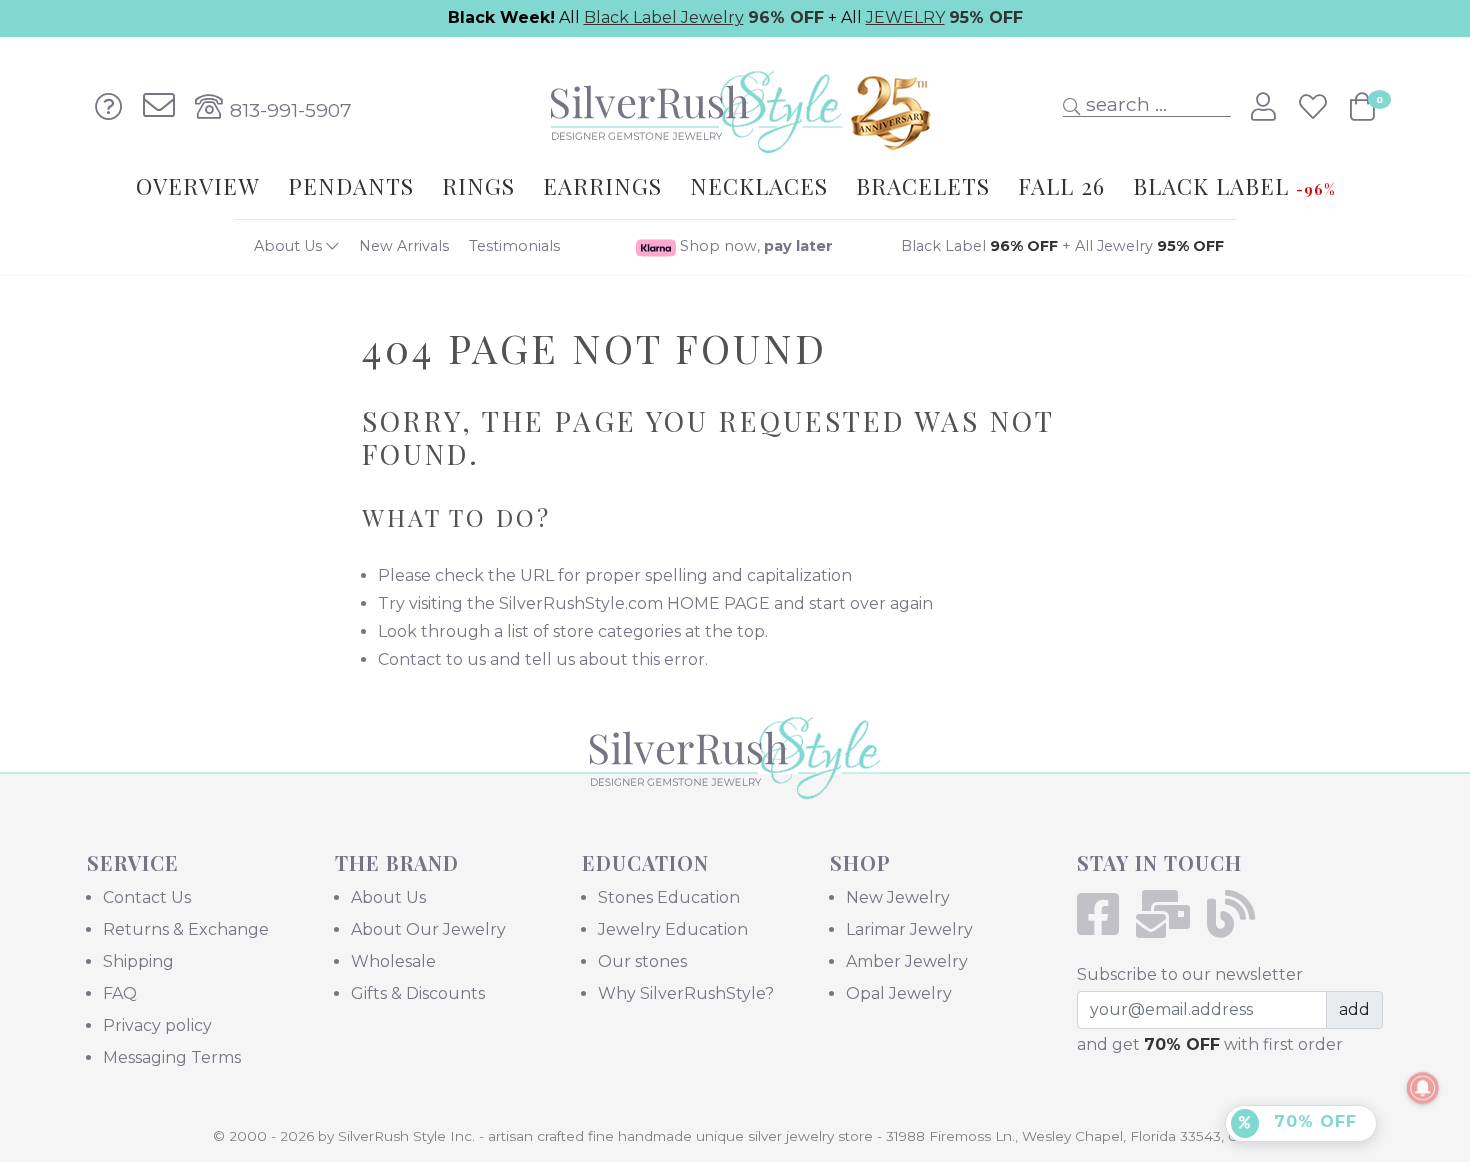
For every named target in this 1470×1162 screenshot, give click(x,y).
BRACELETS (923, 186)
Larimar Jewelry (909, 929)
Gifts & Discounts (418, 993)
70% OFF (1312, 1121)
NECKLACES (759, 186)
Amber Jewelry (907, 961)
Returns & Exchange (186, 929)
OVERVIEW (198, 186)
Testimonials (514, 246)
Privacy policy (157, 1025)
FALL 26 (1061, 186)
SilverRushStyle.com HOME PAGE (634, 603)
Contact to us (432, 659)
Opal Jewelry (899, 993)
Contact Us (147, 897)
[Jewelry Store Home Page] (735, 105)
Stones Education (669, 897)
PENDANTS (351, 186)
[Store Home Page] (735, 785)
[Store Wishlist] (1316, 107)
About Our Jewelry (428, 929)
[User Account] (1267, 107)
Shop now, (754, 246)
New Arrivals (404, 246)
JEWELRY (905, 17)
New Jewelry (898, 897)
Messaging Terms (172, 1057)
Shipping (138, 961)
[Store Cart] (1362, 107)
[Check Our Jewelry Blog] (1237, 926)
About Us (290, 246)
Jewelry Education (673, 929)
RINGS (478, 186)
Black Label (979, 246)
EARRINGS (602, 186)
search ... (1124, 104)
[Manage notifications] (1423, 1088)
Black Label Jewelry (664, 17)
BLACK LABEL (1234, 186)
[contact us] (159, 107)
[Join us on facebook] (1104, 926)
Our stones (642, 961)
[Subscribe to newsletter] (1169, 926)
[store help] (109, 107)
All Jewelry (1149, 246)
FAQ (120, 993)
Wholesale (393, 961)
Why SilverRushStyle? (686, 993)
